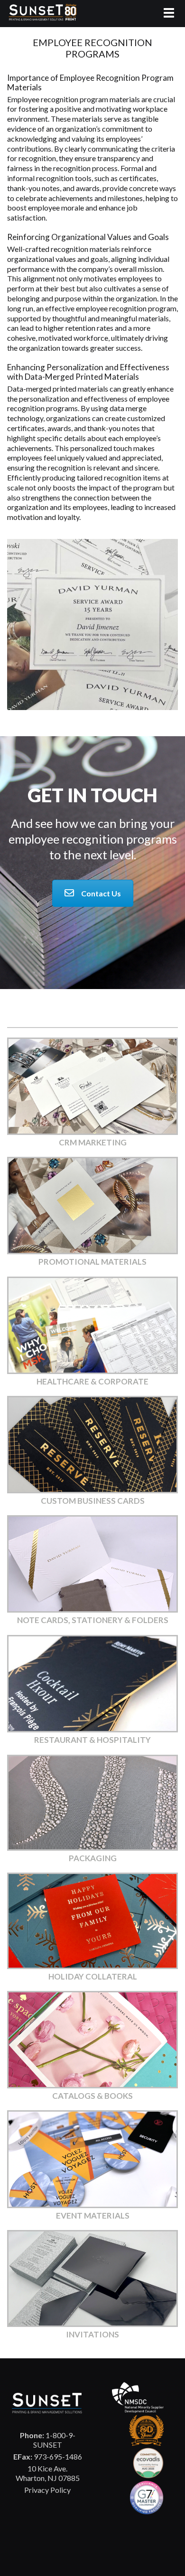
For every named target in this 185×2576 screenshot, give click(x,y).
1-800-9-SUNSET (48, 2440)
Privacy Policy (47, 2490)
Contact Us (101, 893)
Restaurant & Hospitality (92, 1740)
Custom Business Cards (93, 1501)
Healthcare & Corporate (92, 1381)
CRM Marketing (93, 1142)
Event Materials (93, 2216)
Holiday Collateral (93, 1976)
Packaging (93, 1858)
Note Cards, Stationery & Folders (93, 1620)
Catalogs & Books (92, 2096)
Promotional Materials (92, 1262)
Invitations (92, 2334)
